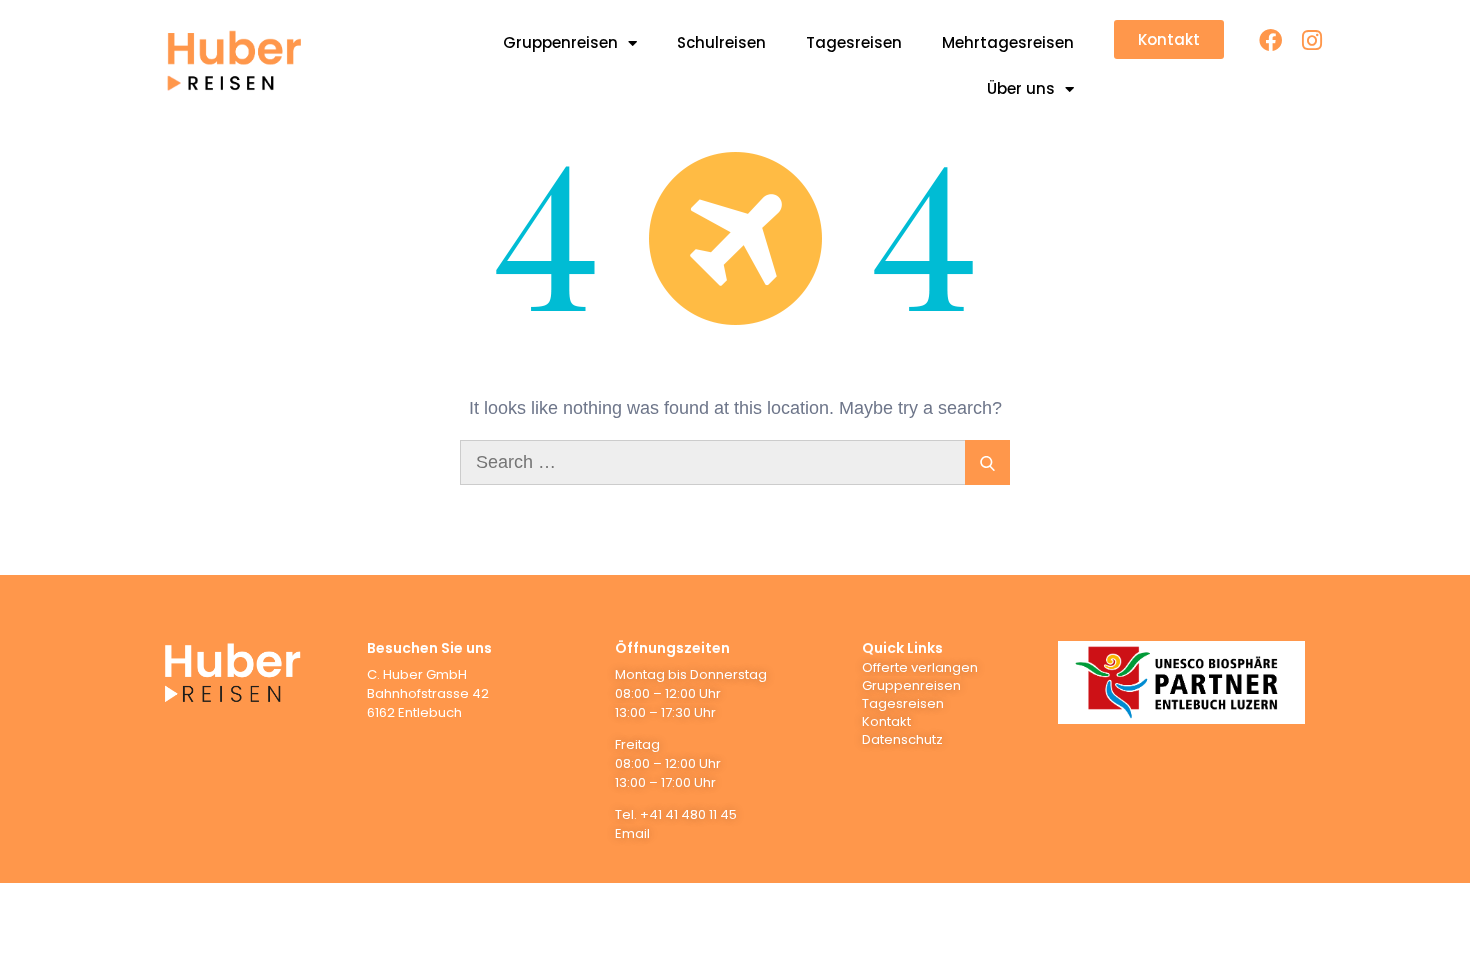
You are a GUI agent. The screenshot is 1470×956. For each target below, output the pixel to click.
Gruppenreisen (560, 42)
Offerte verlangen (920, 667)
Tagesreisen (854, 42)
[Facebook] (1270, 40)
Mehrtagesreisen (1008, 42)
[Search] (987, 462)
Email (632, 833)
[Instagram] (1311, 40)
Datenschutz (902, 739)
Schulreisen (721, 42)
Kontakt (886, 721)
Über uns (1021, 88)
